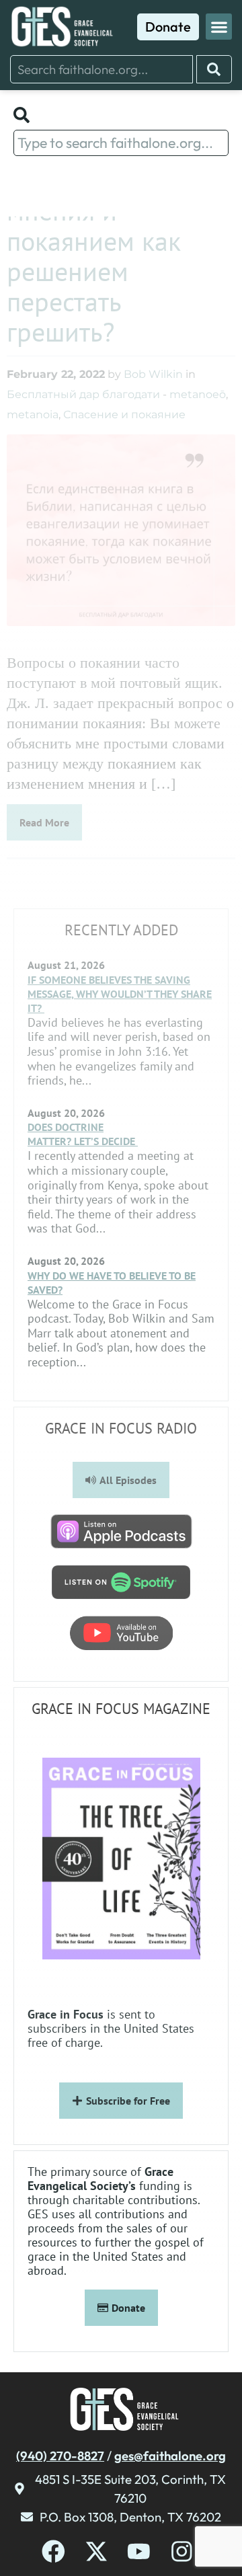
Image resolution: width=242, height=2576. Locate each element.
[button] (219, 27)
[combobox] (102, 69)
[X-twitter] (96, 2551)
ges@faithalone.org (170, 2456)
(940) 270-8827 (60, 2456)
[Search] (214, 69)
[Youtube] (139, 2551)
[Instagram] (182, 2551)
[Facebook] (53, 2551)
